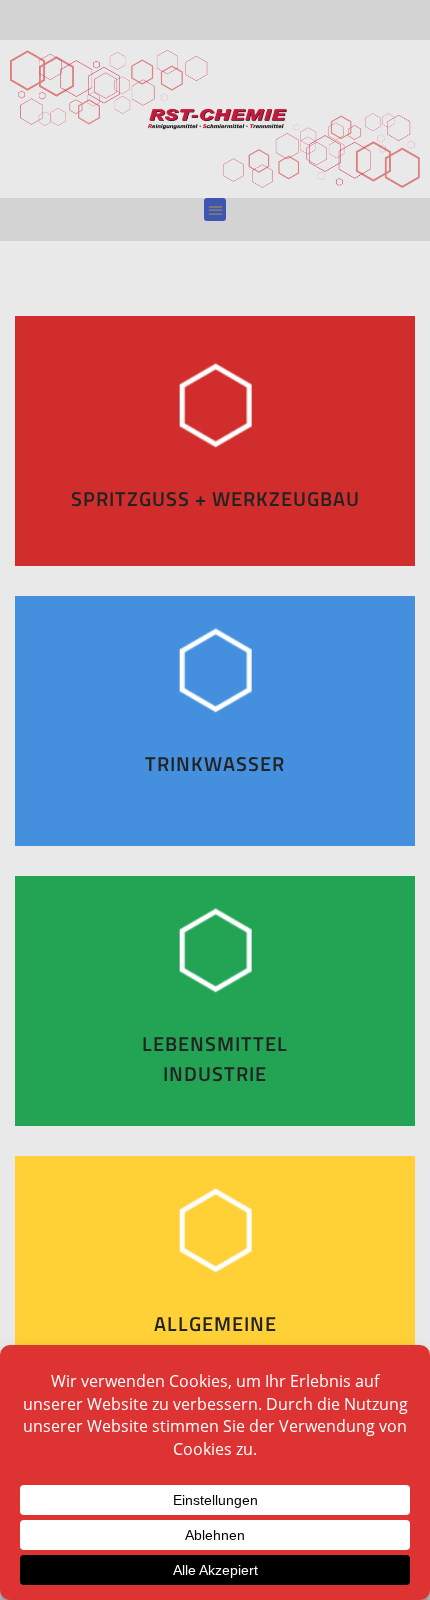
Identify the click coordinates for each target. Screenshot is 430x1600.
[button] (215, 209)
